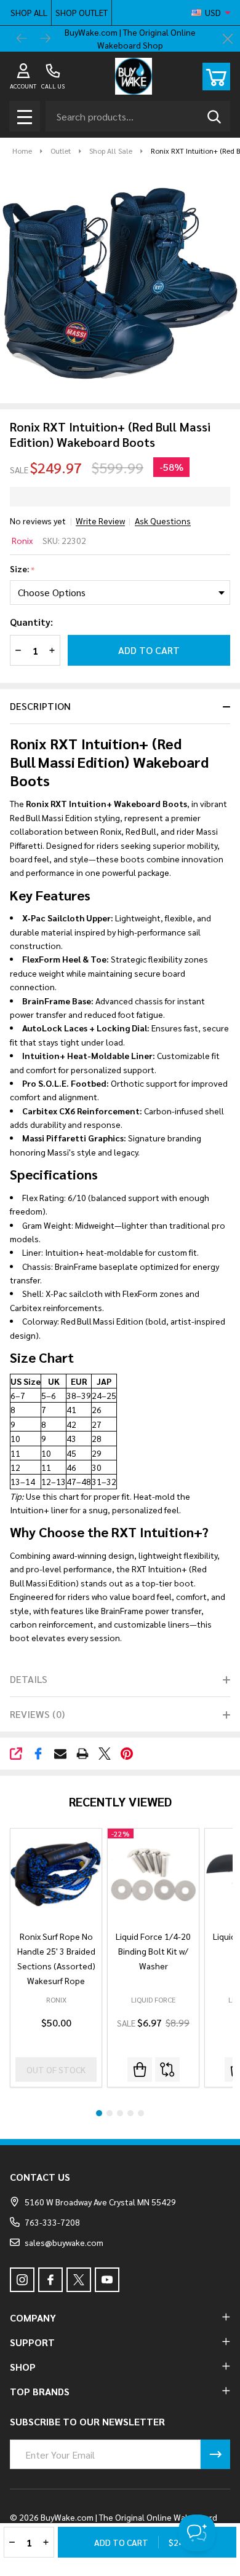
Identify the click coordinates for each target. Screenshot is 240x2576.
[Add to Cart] (140, 2070)
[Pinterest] (127, 1754)
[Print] (82, 1754)
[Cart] (216, 77)
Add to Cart (149, 650)
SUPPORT (32, 2342)
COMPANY (33, 2318)
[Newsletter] (215, 2454)
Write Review (100, 521)
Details (29, 1679)
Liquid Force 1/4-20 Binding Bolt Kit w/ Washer (153, 1951)
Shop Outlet (82, 12)
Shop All (29, 12)
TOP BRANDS (40, 2391)
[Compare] (167, 2070)
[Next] (46, 39)
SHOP (23, 2367)
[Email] (60, 1754)
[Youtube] (107, 2280)
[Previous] (22, 39)
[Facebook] (38, 1754)
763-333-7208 (52, 2222)
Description (40, 706)
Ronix (22, 540)
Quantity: (31, 622)
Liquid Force (153, 1999)
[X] (105, 1754)
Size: (22, 569)
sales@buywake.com (64, 2242)
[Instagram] (22, 2280)
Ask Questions (163, 521)
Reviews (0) (37, 1714)
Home (22, 151)
